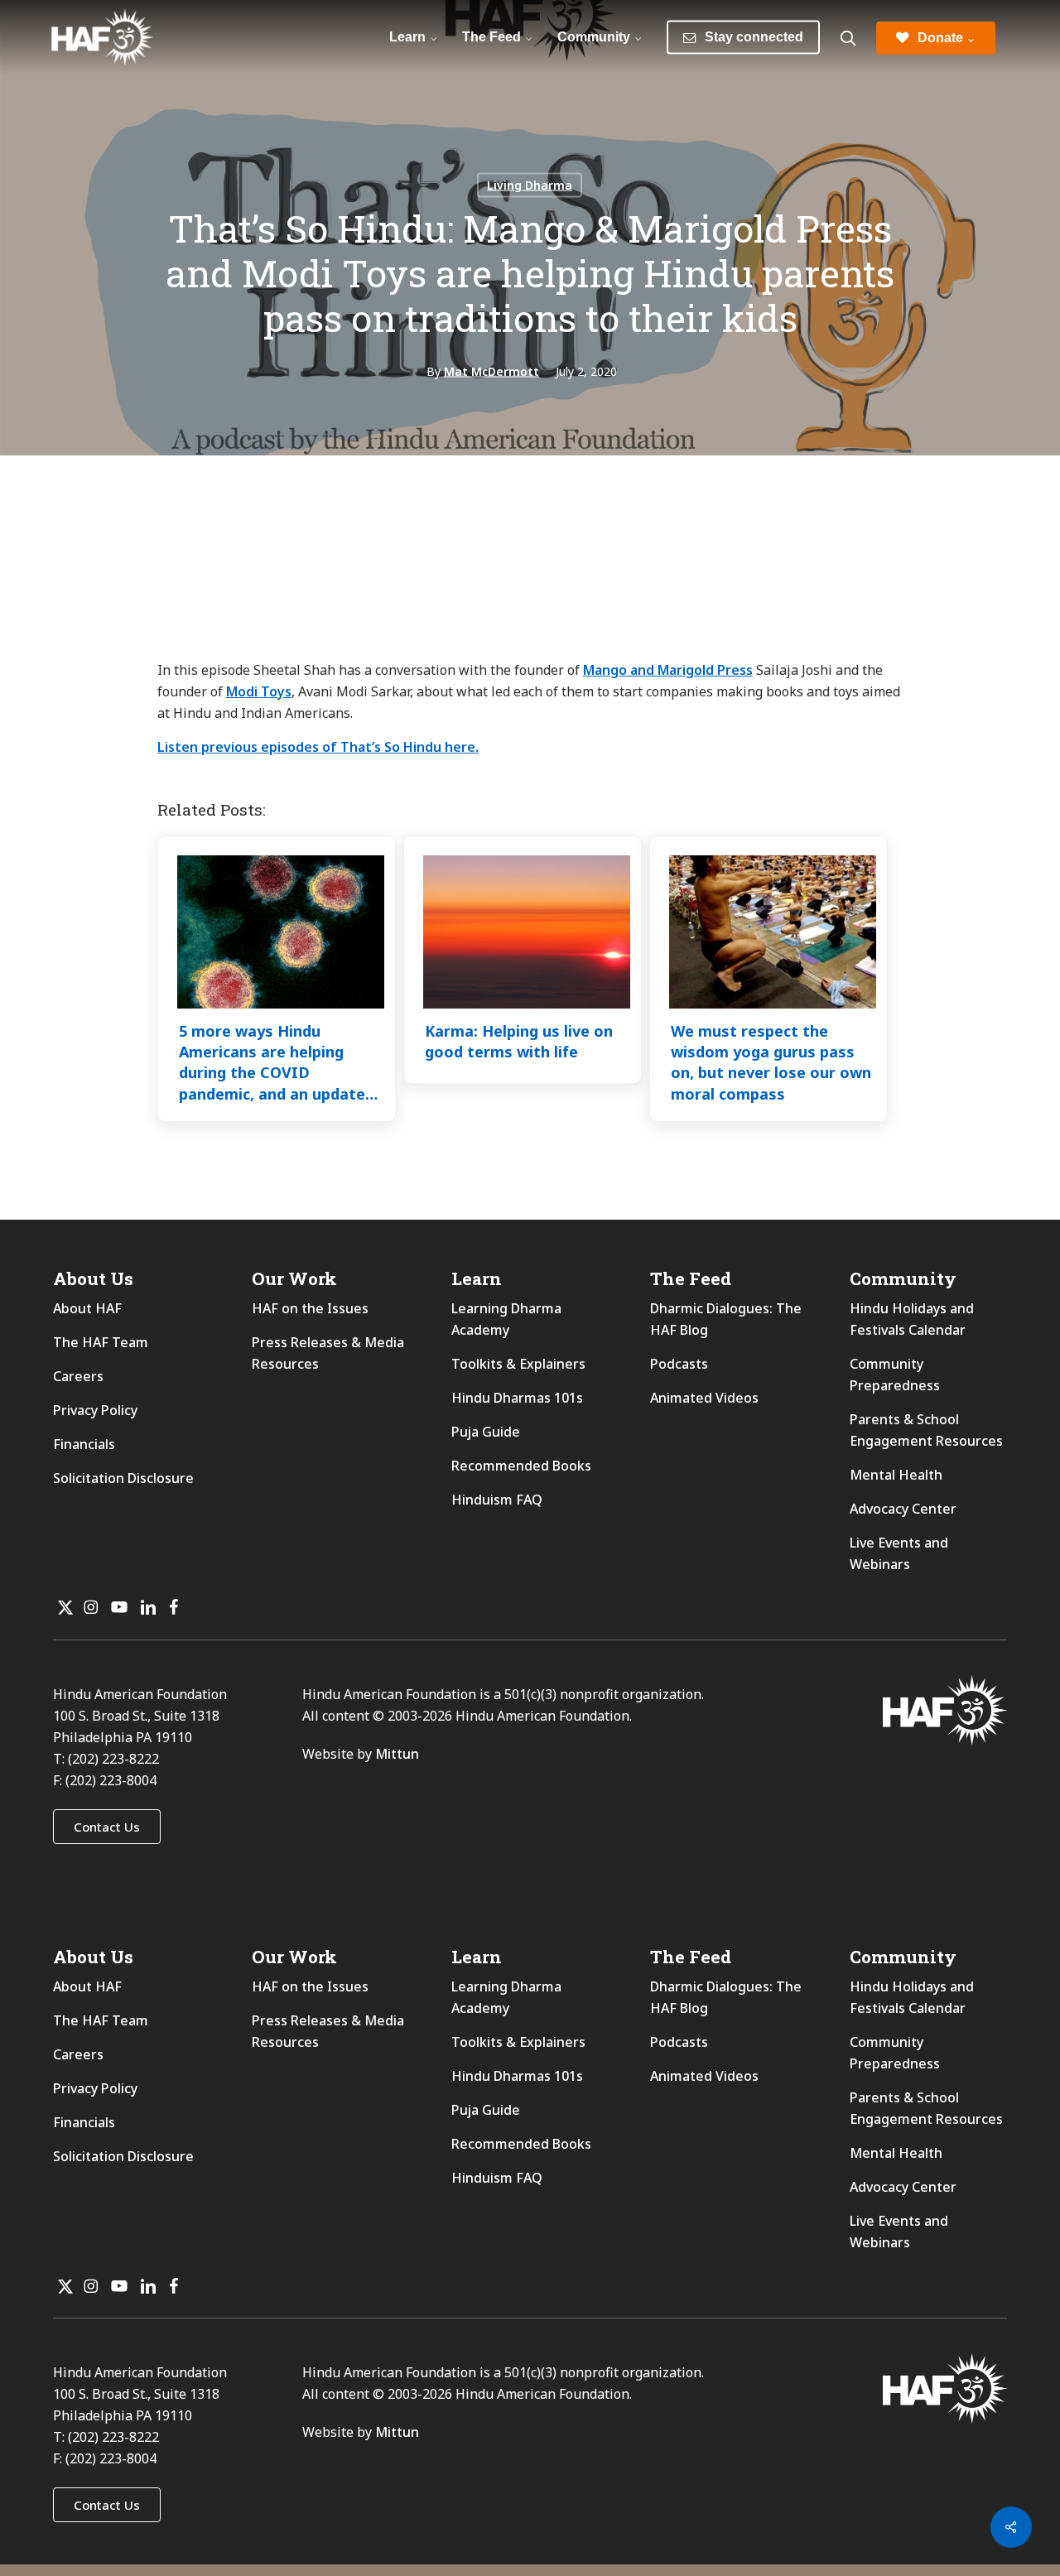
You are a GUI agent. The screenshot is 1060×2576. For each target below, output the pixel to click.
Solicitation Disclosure (123, 1478)
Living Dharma (530, 185)
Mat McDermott (491, 371)
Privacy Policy (95, 1410)
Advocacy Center (903, 1509)
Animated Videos (704, 1398)
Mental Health (896, 1475)
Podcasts (679, 1364)
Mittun (397, 1754)
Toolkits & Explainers (518, 1364)
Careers (78, 1376)
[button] (107, 1827)
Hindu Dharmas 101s (517, 1398)
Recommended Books (521, 1466)
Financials (84, 1444)
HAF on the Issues (310, 1308)
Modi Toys (259, 691)
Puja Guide (486, 1432)
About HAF (87, 1308)
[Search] (848, 38)
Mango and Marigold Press (668, 670)
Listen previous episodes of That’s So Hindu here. (318, 747)
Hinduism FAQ (497, 1500)
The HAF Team (101, 1342)
